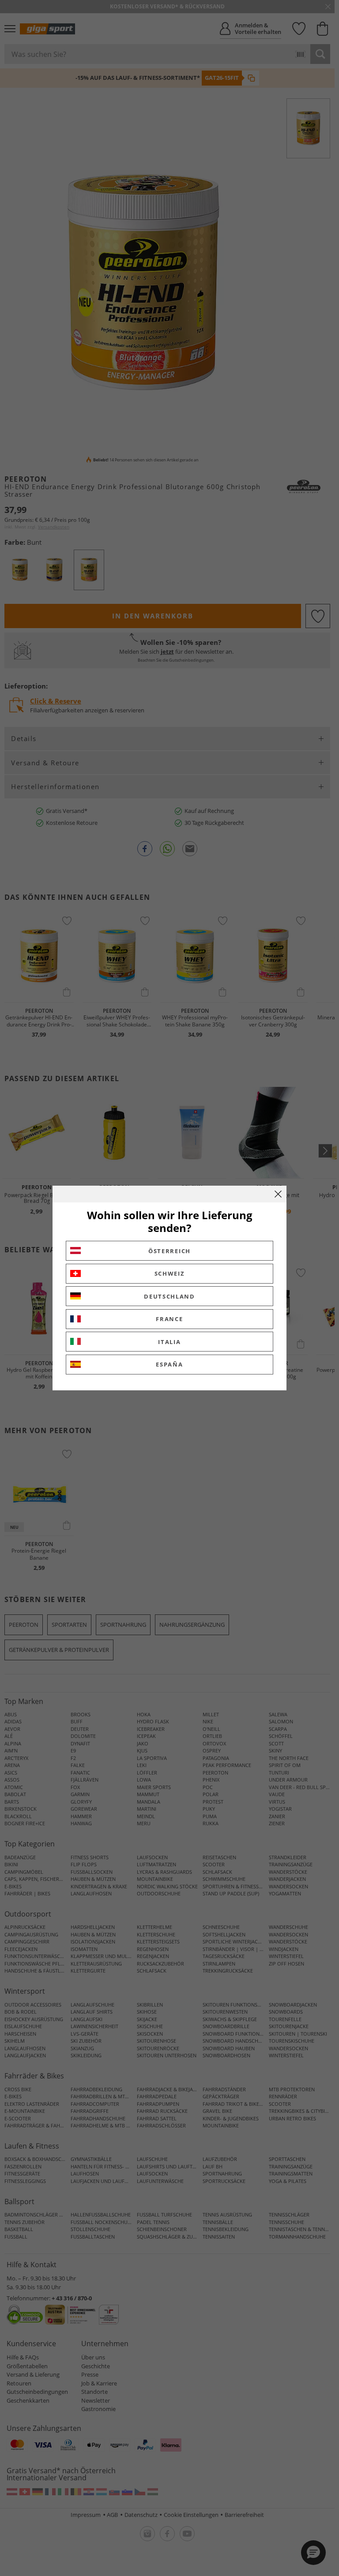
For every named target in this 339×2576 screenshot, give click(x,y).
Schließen (278, 1194)
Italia (169, 1342)
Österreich (169, 1251)
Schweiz (170, 1273)
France (169, 1319)
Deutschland (169, 1296)
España (169, 1364)
